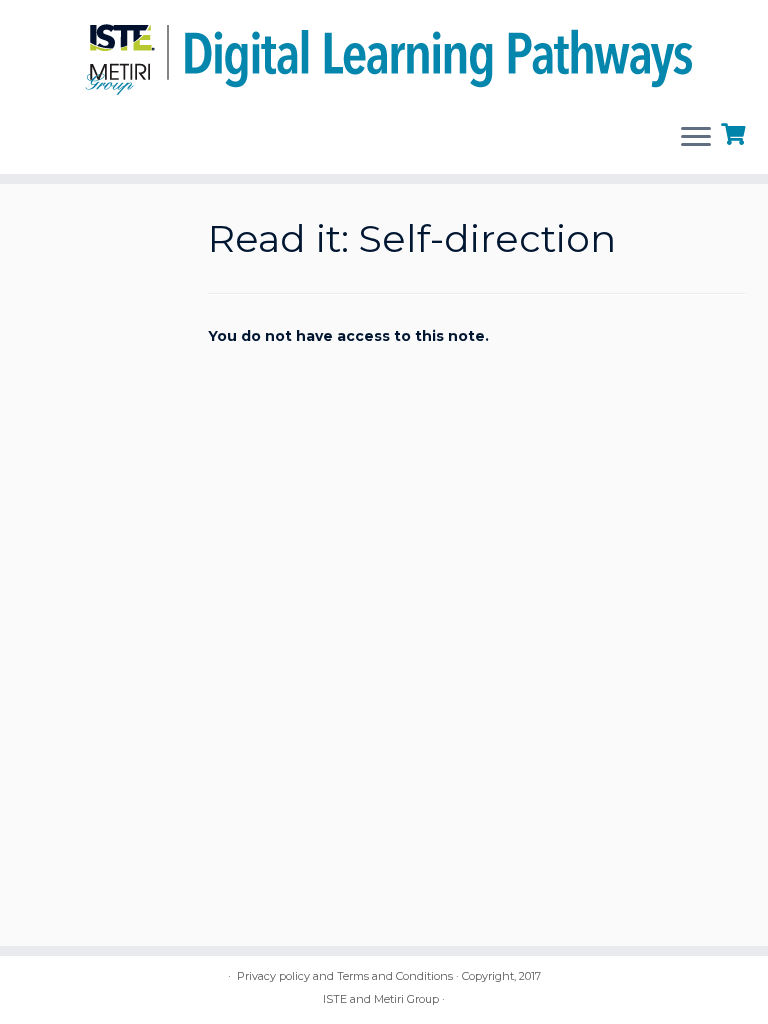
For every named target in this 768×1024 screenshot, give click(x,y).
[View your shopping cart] (735, 132)
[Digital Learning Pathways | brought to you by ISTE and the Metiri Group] (384, 53)
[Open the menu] (696, 138)
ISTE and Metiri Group (381, 999)
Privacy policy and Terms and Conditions (345, 976)
